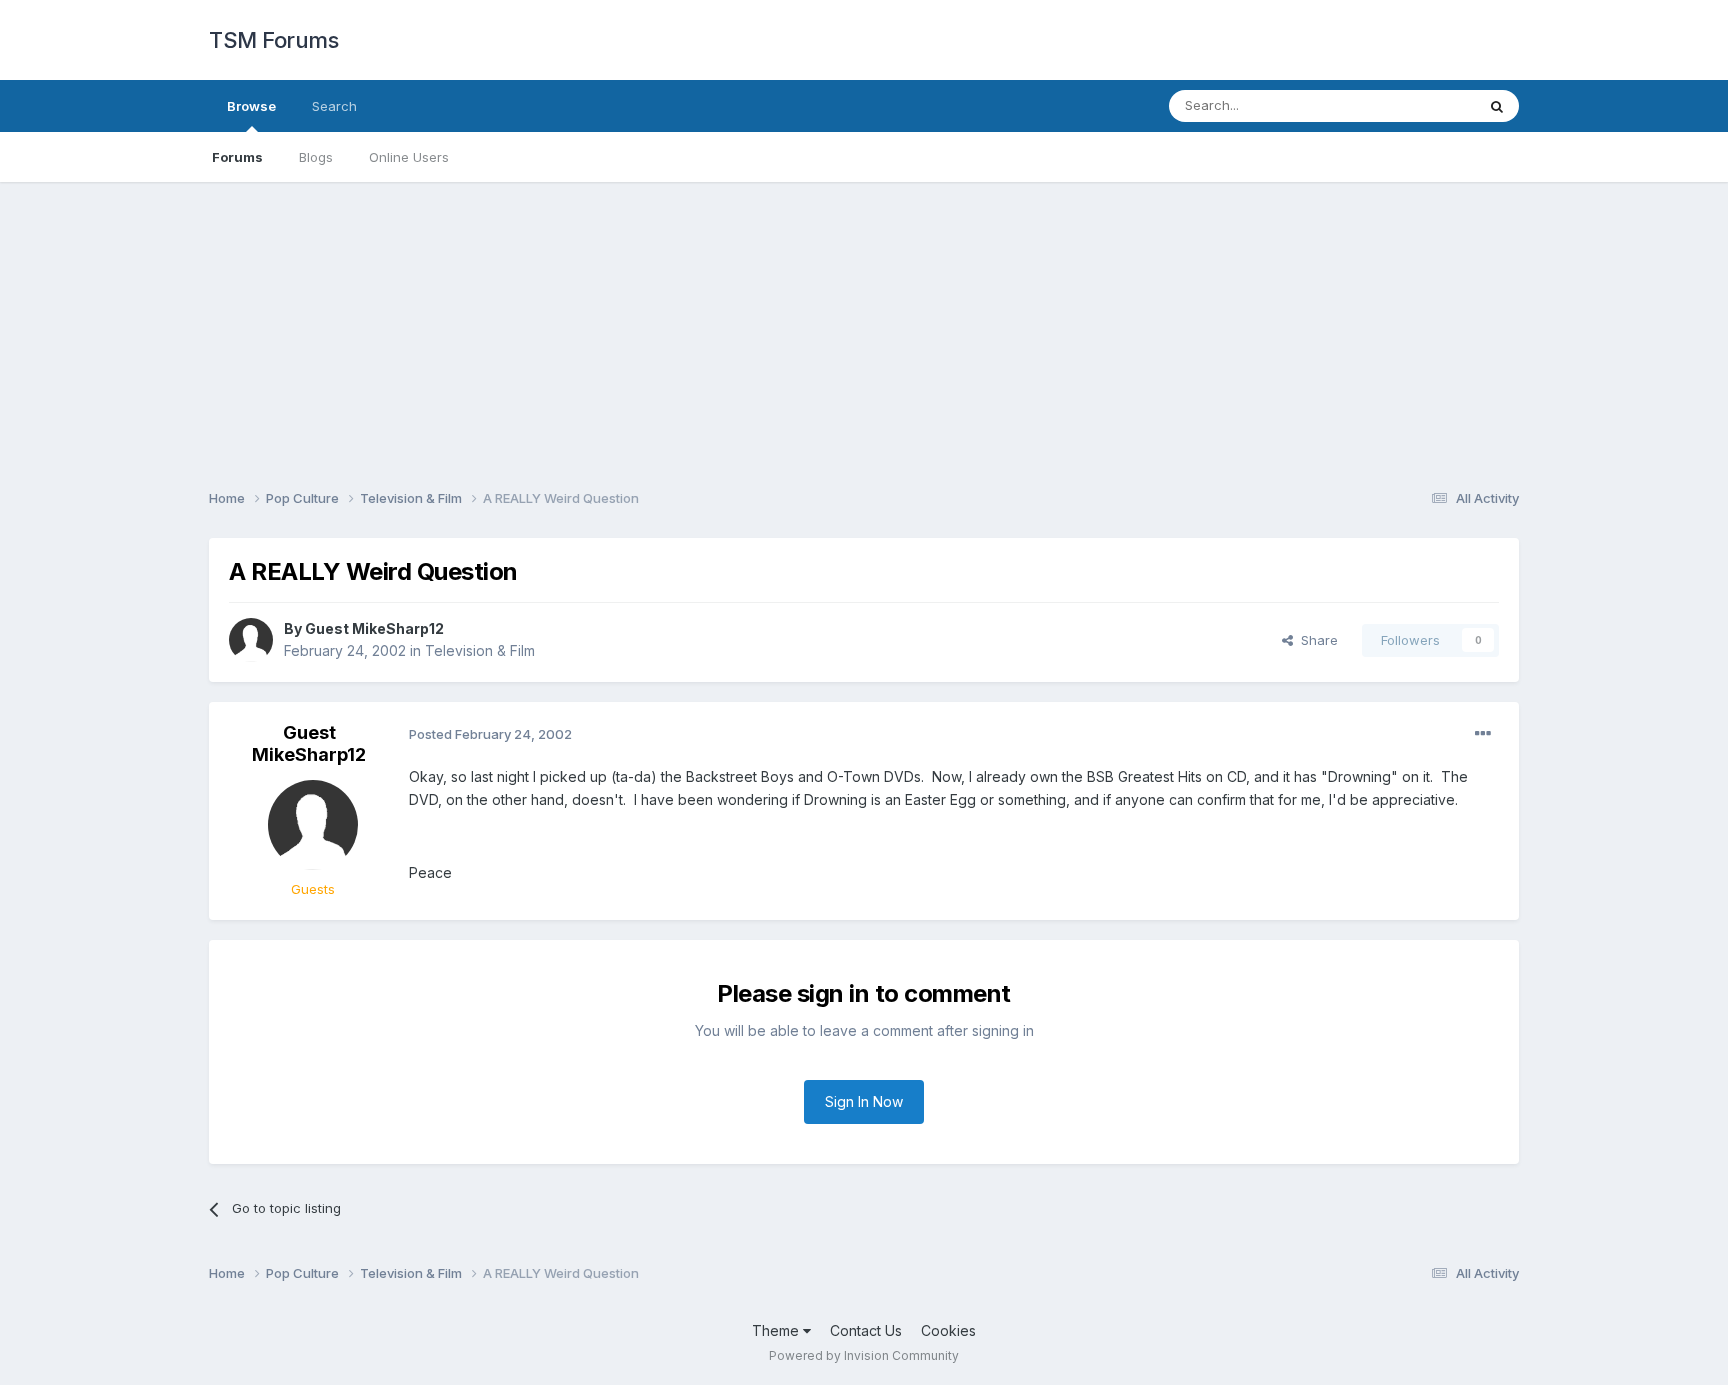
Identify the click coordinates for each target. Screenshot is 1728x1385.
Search (334, 106)
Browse (251, 106)
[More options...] (1483, 734)
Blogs (316, 157)
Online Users (409, 157)
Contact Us (866, 1330)
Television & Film (480, 650)
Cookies (948, 1330)
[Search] (1497, 106)
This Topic (1416, 105)
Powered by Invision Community (864, 1355)
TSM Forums (273, 40)
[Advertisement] (864, 322)
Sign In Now (864, 1101)
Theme (777, 1330)
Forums (237, 157)
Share (1315, 640)
